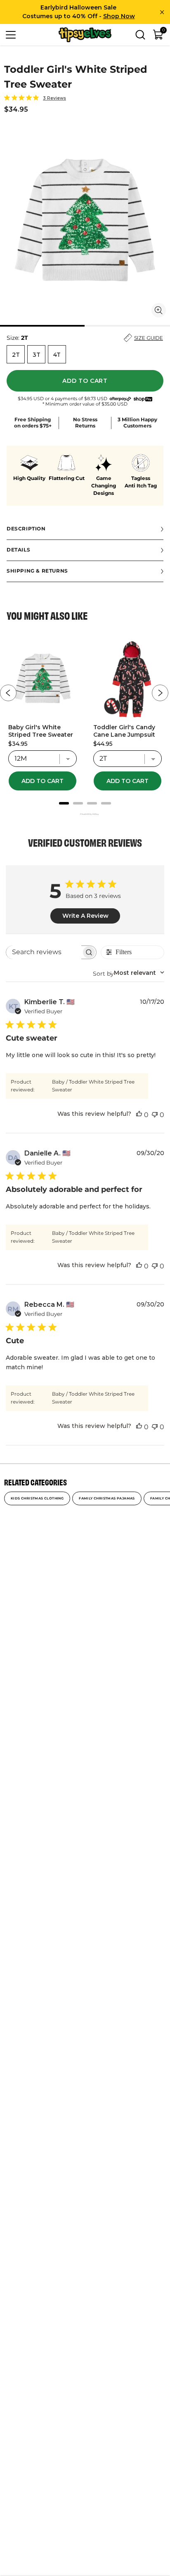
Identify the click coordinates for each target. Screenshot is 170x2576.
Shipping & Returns (37, 571)
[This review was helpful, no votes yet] (139, 1115)
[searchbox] (44, 952)
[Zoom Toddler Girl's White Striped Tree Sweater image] (159, 310)
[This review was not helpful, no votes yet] (155, 1115)
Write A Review (85, 916)
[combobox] (129, 973)
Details (18, 550)
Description (26, 529)
